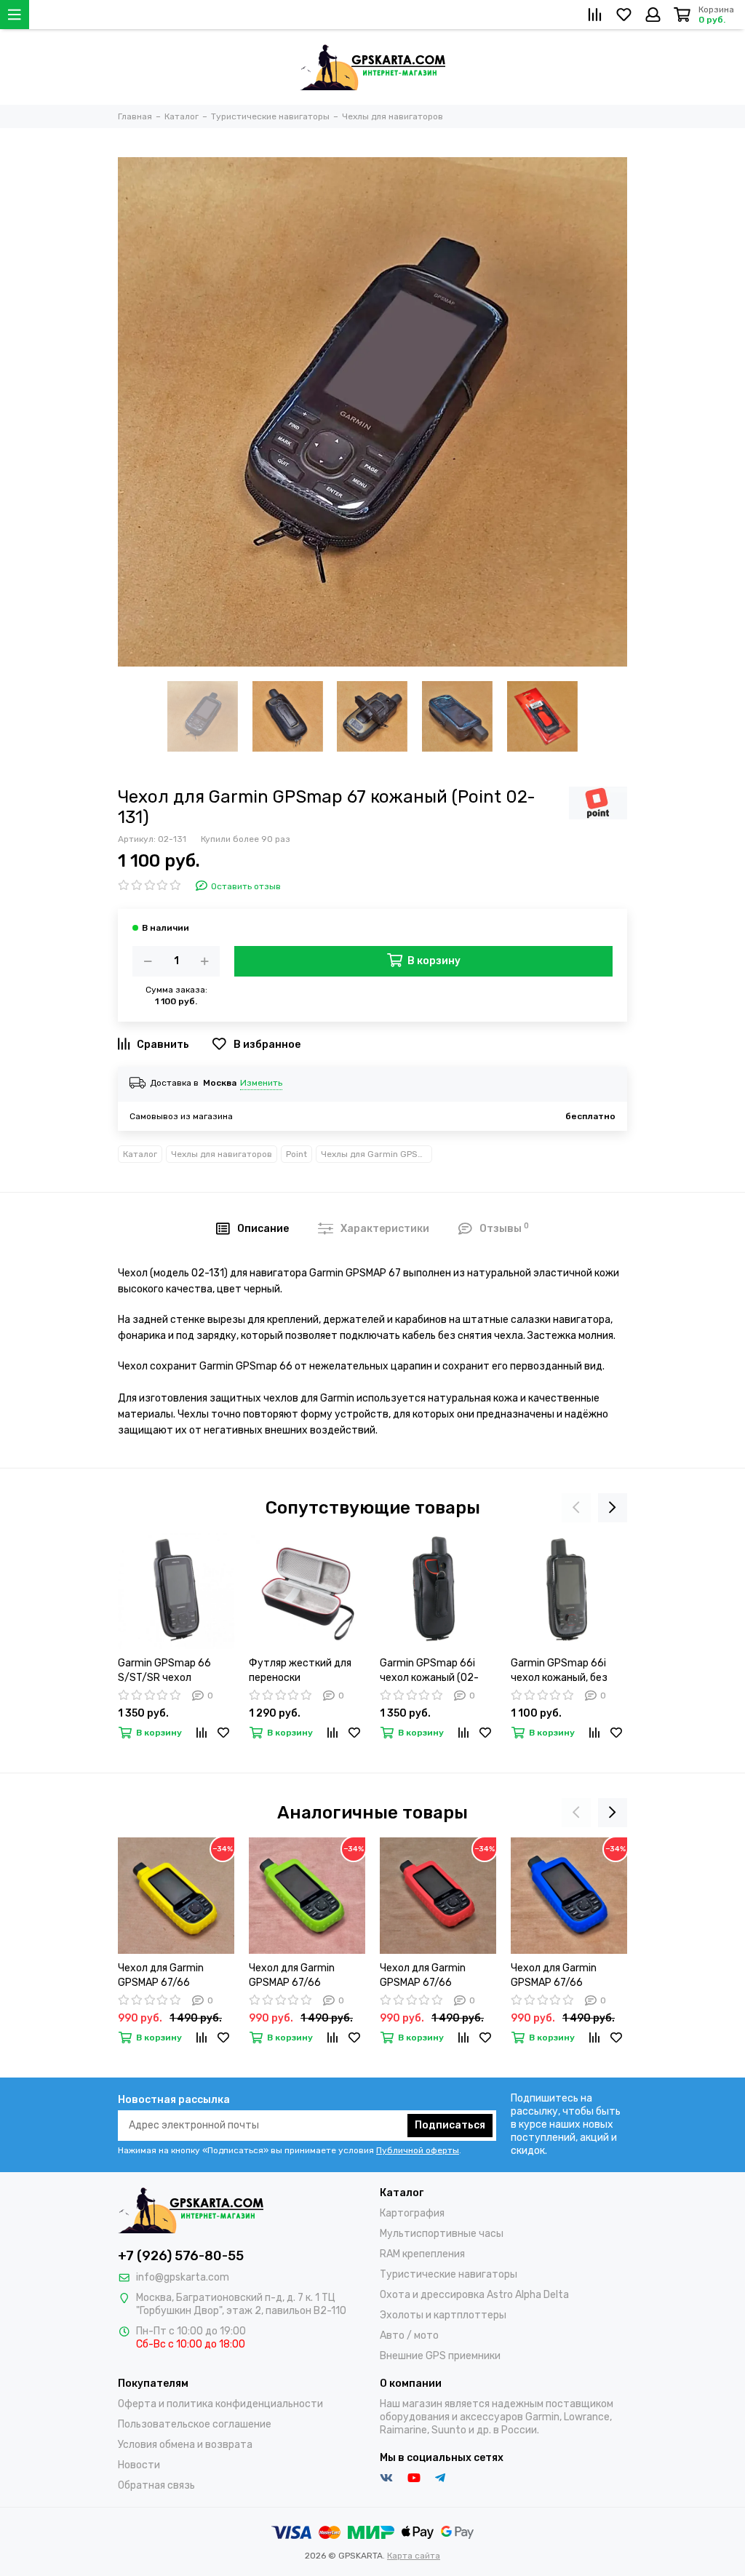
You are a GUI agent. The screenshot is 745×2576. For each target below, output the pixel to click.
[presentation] (576, 1508)
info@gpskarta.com (183, 2277)
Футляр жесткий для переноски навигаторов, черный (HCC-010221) (301, 1671)
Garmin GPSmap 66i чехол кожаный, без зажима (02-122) (559, 1671)
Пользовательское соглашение (195, 2424)
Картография (412, 2213)
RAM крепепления (422, 2254)
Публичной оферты (418, 2150)
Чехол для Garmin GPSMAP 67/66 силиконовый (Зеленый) (307, 1976)
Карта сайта (414, 2556)
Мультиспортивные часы (442, 2234)
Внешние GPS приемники (440, 2356)
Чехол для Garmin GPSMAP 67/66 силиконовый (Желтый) (176, 1976)
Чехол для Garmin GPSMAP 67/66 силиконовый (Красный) (438, 1976)
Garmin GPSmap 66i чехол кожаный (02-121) (429, 1671)
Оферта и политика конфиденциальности (220, 2404)
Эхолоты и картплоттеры (443, 2315)
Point (296, 1154)
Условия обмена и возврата (185, 2445)
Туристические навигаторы (449, 2274)
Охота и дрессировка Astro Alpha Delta (474, 2295)
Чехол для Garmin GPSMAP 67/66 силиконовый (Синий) (563, 1976)
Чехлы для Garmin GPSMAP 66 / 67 (377, 1154)
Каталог (140, 1154)
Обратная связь (156, 2485)
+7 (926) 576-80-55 (181, 2256)
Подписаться (450, 2125)
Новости (139, 2465)
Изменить (261, 1083)
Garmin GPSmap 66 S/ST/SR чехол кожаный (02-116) (164, 1671)
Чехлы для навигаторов (222, 1154)
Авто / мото (409, 2336)
